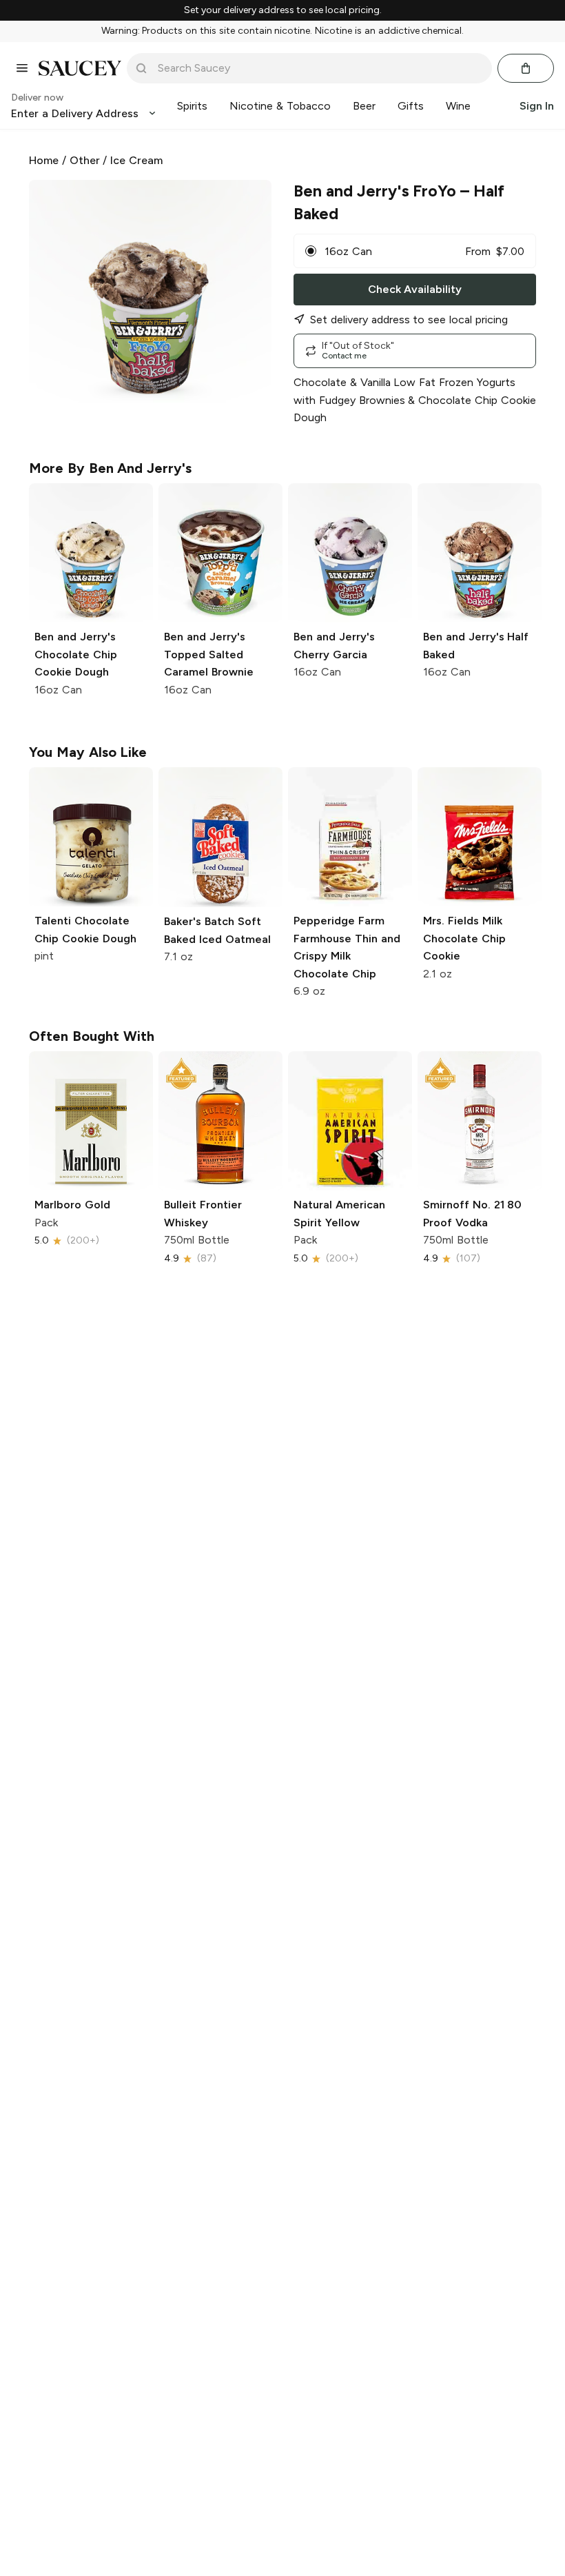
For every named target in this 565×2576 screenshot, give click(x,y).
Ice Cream (136, 160)
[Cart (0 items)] (526, 68)
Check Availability (415, 289)
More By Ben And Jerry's (110, 468)
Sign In (537, 106)
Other (85, 160)
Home (44, 160)
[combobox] (319, 68)
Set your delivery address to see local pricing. (283, 10)
